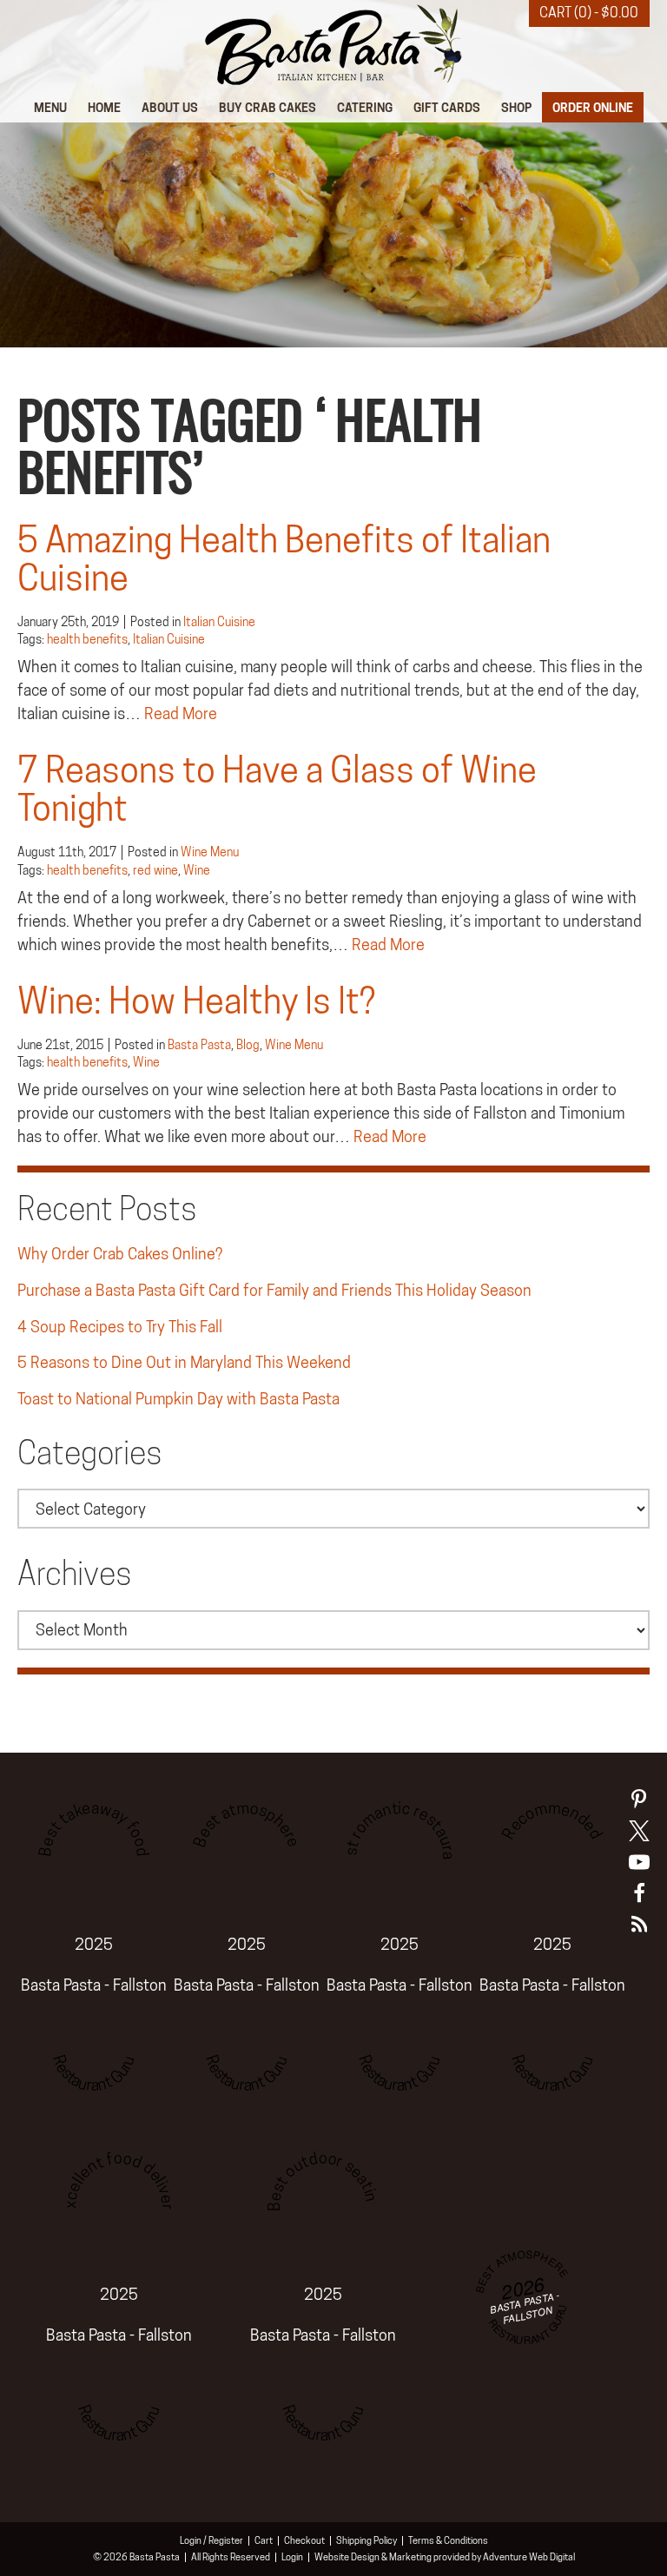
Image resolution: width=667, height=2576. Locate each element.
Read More (181, 713)
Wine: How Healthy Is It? (196, 1001)
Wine (197, 870)
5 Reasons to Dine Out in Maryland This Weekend (184, 1362)
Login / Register (211, 2540)
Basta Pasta (199, 1045)
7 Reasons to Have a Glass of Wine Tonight (277, 789)
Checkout (304, 2540)
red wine (155, 870)
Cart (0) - (589, 13)
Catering (365, 107)
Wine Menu (210, 852)
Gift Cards (447, 107)
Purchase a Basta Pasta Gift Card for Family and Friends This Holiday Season (274, 1290)
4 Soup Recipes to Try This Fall (120, 1327)
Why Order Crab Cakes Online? (120, 1254)
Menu (50, 107)
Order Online (593, 107)
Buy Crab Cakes (267, 107)
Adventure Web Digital (529, 2557)
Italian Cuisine (219, 622)
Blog (248, 1045)
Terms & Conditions (448, 2540)
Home (104, 107)
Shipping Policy (367, 2540)
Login (292, 2557)
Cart (264, 2540)
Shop (516, 107)
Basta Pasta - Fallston (94, 1985)
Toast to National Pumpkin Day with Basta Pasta (178, 1399)
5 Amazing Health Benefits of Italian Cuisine (284, 559)
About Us (170, 107)
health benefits (87, 639)
